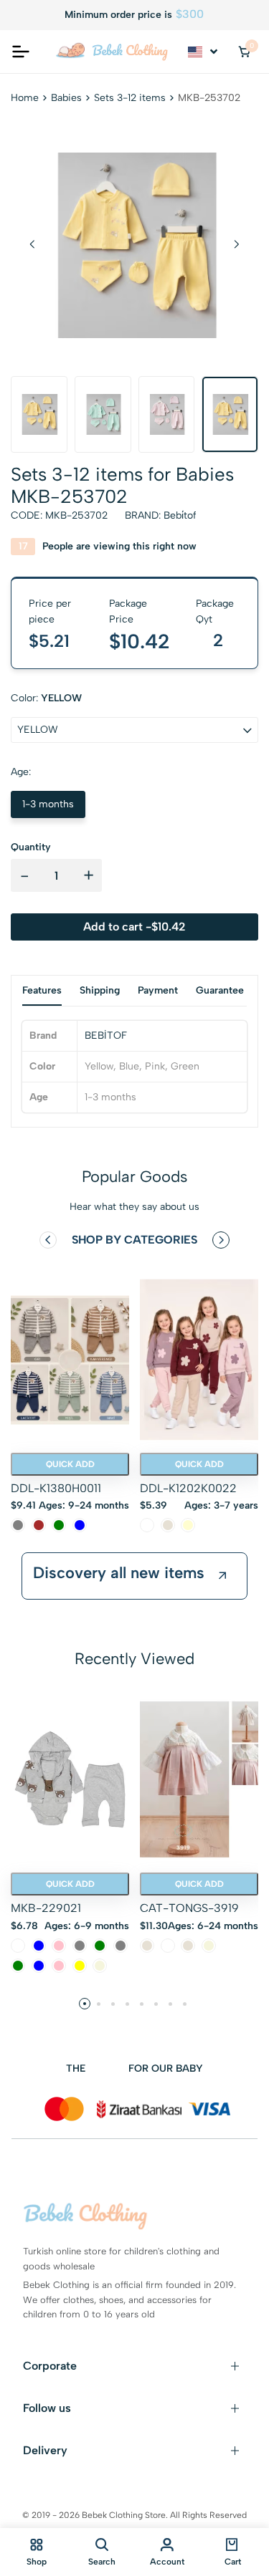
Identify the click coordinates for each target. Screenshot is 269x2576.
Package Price (128, 611)
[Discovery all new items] (222, 1576)
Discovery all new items (119, 1573)
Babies (66, 98)
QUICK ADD (70, 1464)
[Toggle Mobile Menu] (21, 52)
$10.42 (140, 641)
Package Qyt (215, 611)
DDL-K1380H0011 (56, 1488)
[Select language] (204, 52)
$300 (190, 14)
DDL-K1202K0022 (188, 1488)
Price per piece (50, 611)
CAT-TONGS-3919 (189, 1908)
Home (25, 98)
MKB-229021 (46, 1908)
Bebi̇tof (180, 515)
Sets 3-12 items (130, 98)
